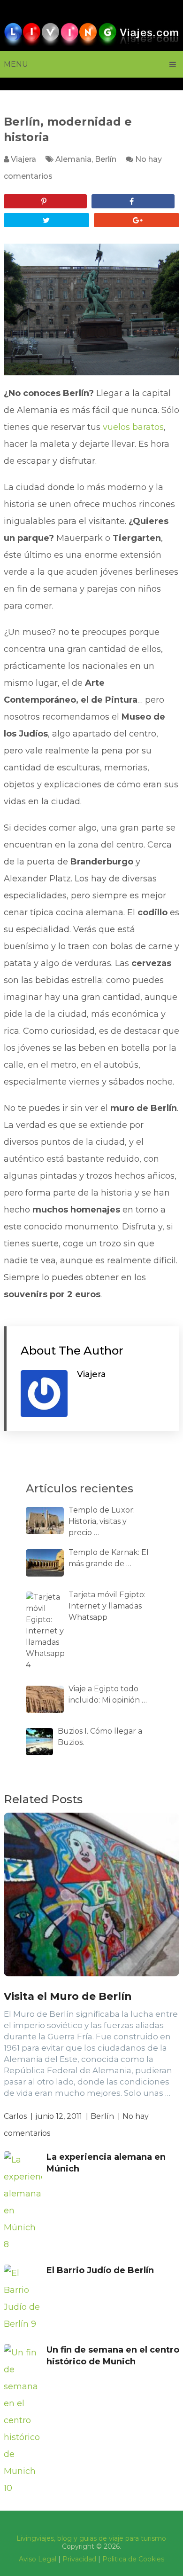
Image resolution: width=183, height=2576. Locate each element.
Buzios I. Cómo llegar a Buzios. (100, 1737)
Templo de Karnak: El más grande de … (109, 1558)
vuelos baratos (133, 427)
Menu (16, 64)
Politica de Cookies (133, 2559)
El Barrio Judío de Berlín (100, 2270)
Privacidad (79, 2559)
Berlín (106, 159)
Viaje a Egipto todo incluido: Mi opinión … (108, 1694)
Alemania (73, 159)
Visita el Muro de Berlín (68, 1996)
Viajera (23, 159)
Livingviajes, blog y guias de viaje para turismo (91, 2538)
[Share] (133, 201)
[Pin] (45, 201)
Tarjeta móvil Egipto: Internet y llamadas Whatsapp (107, 1606)
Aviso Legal (38, 2559)
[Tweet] (46, 220)
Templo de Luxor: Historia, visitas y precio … (102, 1521)
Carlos (15, 2116)
